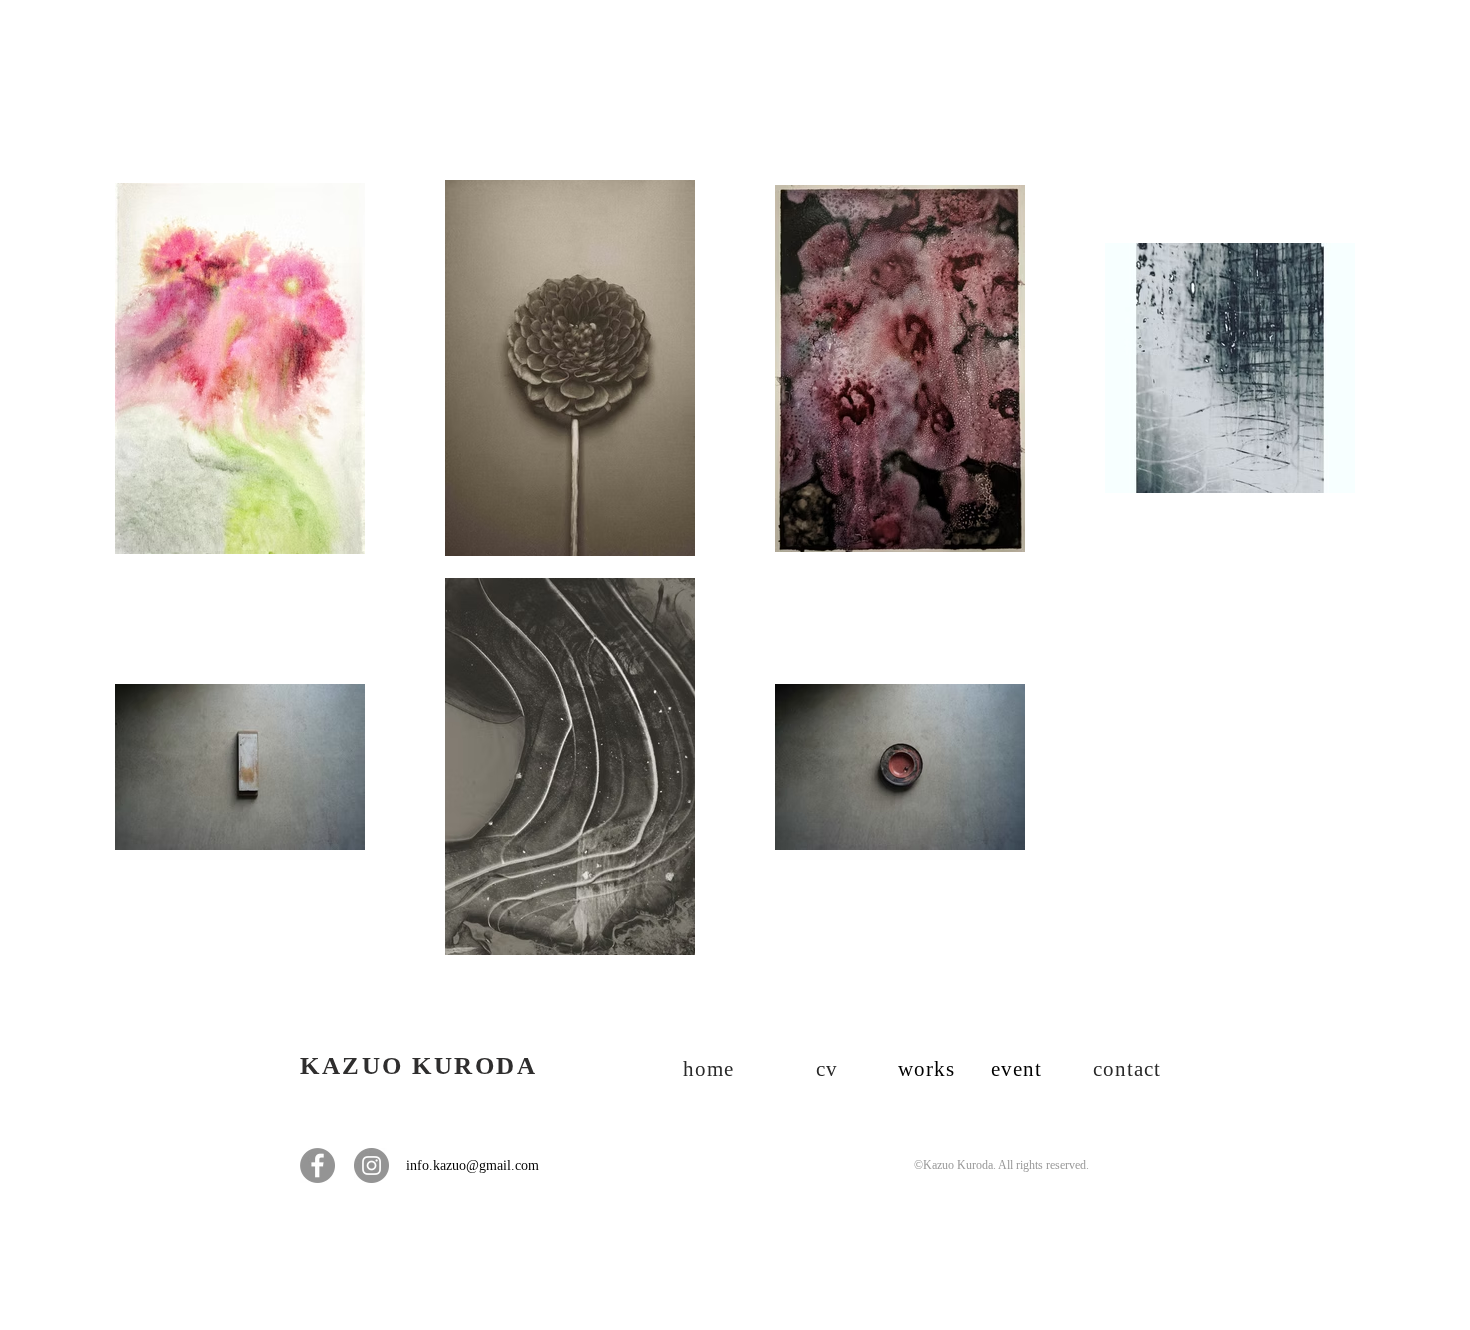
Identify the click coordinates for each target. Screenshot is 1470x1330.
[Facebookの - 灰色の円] (317, 1165)
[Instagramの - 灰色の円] (371, 1165)
